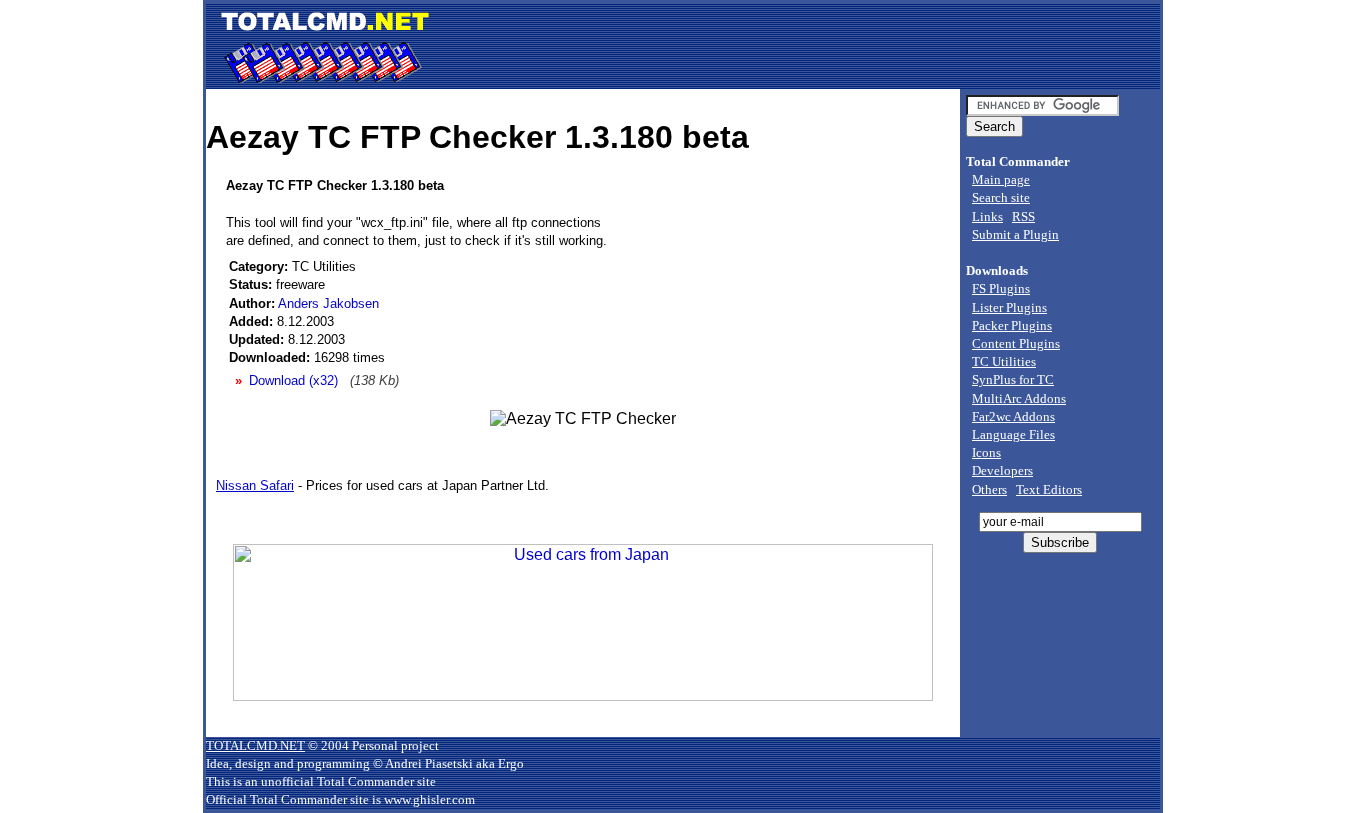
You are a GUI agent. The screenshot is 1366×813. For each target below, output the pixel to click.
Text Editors (1049, 489)
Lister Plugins (1009, 307)
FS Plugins (1001, 288)
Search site (1001, 197)
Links (987, 216)
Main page (1001, 179)
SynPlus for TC (1013, 379)
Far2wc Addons (1013, 416)
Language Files (1013, 434)
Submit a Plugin (1015, 234)
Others (989, 489)
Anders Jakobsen (328, 303)
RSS (1023, 216)
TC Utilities (1004, 361)
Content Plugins (1016, 343)
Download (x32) (293, 380)
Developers (1002, 470)
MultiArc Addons (1019, 398)
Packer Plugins (1012, 325)
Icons (986, 452)
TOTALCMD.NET (255, 745)
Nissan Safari (255, 485)
